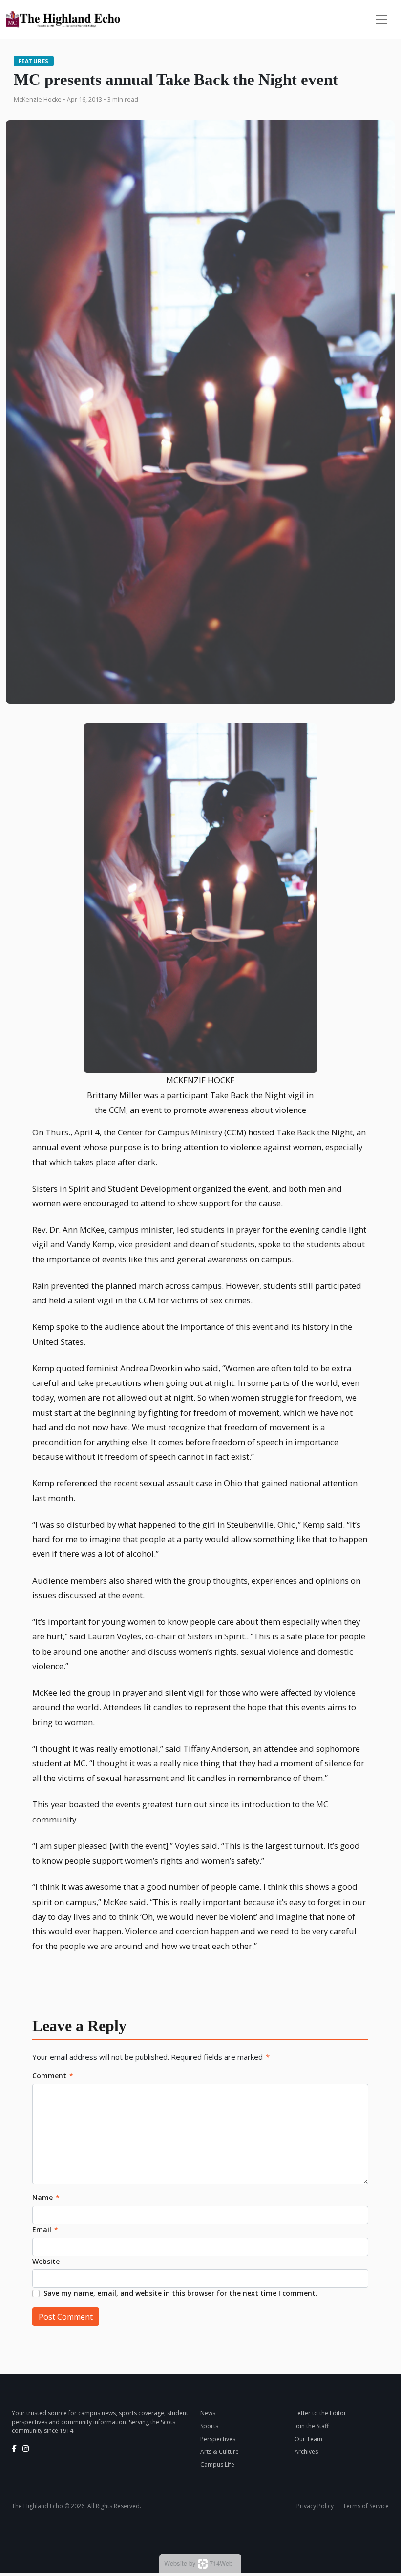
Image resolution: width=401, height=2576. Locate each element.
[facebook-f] (14, 2449)
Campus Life (217, 2464)
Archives (306, 2452)
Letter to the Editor (320, 2413)
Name (46, 2197)
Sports (209, 2426)
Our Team (308, 2439)
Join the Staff (312, 2426)
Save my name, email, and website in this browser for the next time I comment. (180, 2293)
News (208, 2413)
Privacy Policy (315, 2506)
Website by (198, 2563)
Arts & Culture (220, 2452)
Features (34, 61)
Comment (53, 2076)
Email (45, 2230)
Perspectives (218, 2439)
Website (46, 2261)
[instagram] (26, 2449)
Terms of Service (366, 2506)
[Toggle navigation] (381, 20)
